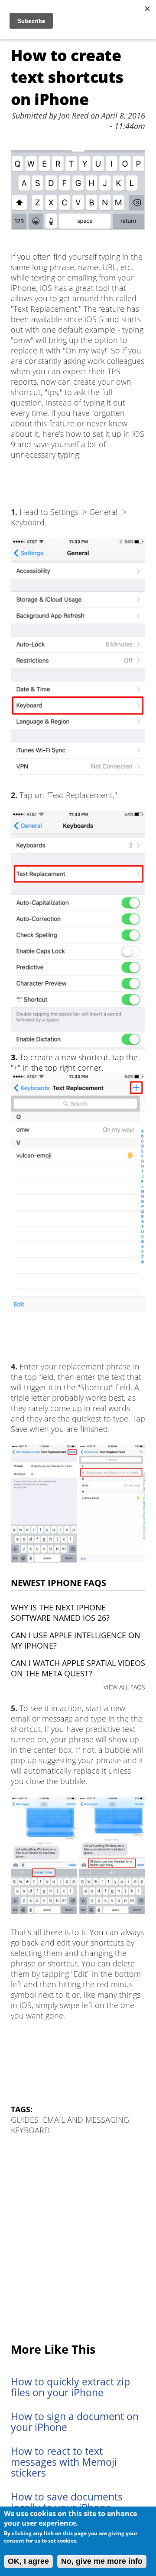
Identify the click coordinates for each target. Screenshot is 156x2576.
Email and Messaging (86, 2120)
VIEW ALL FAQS (124, 1687)
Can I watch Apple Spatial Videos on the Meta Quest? (78, 1668)
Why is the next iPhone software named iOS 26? (60, 1613)
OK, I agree (28, 2561)
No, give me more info (102, 2561)
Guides (25, 2120)
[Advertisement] (78, 2240)
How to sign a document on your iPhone (75, 2422)
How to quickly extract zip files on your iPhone (70, 2387)
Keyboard (30, 2130)
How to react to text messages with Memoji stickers (64, 2462)
